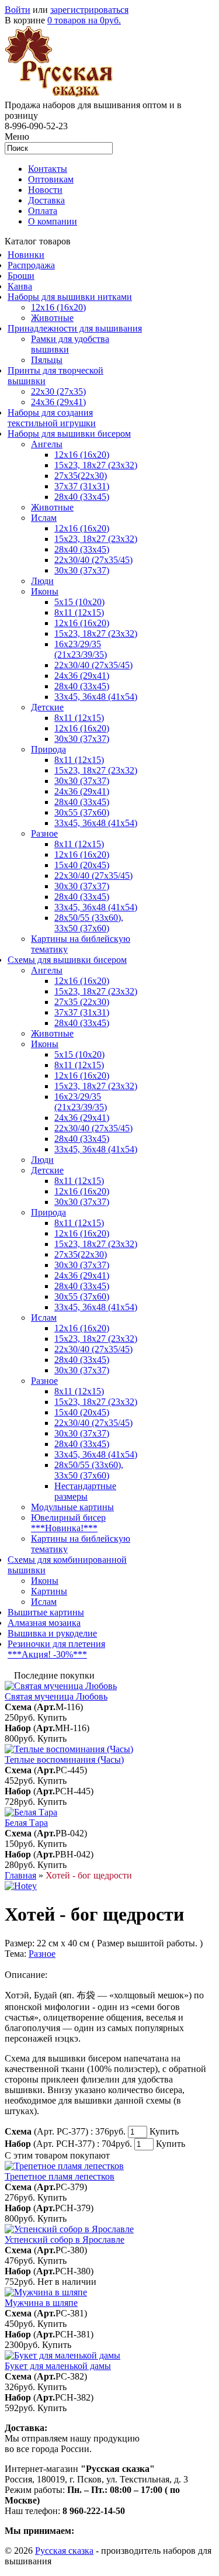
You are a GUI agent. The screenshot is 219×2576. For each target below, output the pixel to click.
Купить (52, 1717)
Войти (18, 10)
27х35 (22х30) (82, 1002)
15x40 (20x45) (82, 865)
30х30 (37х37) (82, 781)
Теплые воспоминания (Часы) (64, 1760)
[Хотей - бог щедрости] (21, 1886)
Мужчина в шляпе (41, 2303)
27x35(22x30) (81, 476)
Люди (42, 581)
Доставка (46, 200)
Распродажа (31, 265)
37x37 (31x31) (82, 486)
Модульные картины (72, 1507)
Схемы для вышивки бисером (67, 960)
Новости (45, 190)
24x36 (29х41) (82, 1118)
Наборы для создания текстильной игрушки (52, 418)
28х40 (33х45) (82, 497)
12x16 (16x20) (58, 307)
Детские (47, 707)
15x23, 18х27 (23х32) (96, 465)
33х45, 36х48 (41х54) (96, 697)
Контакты (48, 169)
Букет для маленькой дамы (58, 2366)
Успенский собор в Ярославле (65, 2240)
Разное (44, 833)
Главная (20, 1875)
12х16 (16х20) (82, 455)
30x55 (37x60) (82, 812)
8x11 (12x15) (79, 718)
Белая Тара (26, 1823)
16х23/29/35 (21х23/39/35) (81, 649)
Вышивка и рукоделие (52, 1633)
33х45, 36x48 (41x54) (96, 1307)
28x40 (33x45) (82, 549)
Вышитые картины (46, 1612)
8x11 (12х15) (79, 612)
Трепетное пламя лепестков (60, 2176)
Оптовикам (51, 179)
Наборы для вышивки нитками (70, 297)
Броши (21, 276)
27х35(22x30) (81, 1254)
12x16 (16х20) (82, 528)
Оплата (43, 211)
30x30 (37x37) (82, 570)
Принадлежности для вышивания (75, 328)
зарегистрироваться (89, 10)
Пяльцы (47, 360)
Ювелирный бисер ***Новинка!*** (68, 1523)
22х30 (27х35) (58, 391)
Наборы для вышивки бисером (69, 434)
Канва (20, 286)
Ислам (44, 518)
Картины (49, 1591)
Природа (48, 749)
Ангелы (47, 444)
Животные (52, 318)
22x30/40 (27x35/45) (93, 665)
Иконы (45, 591)
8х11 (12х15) (79, 844)
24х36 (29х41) (58, 402)
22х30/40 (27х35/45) (93, 560)
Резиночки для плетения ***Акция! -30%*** (56, 1649)
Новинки (26, 255)
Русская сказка (64, 2551)
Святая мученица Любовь (56, 1696)
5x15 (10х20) (79, 602)
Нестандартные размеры (85, 1491)
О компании (53, 221)
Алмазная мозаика (44, 1623)
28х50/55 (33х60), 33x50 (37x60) (89, 923)
